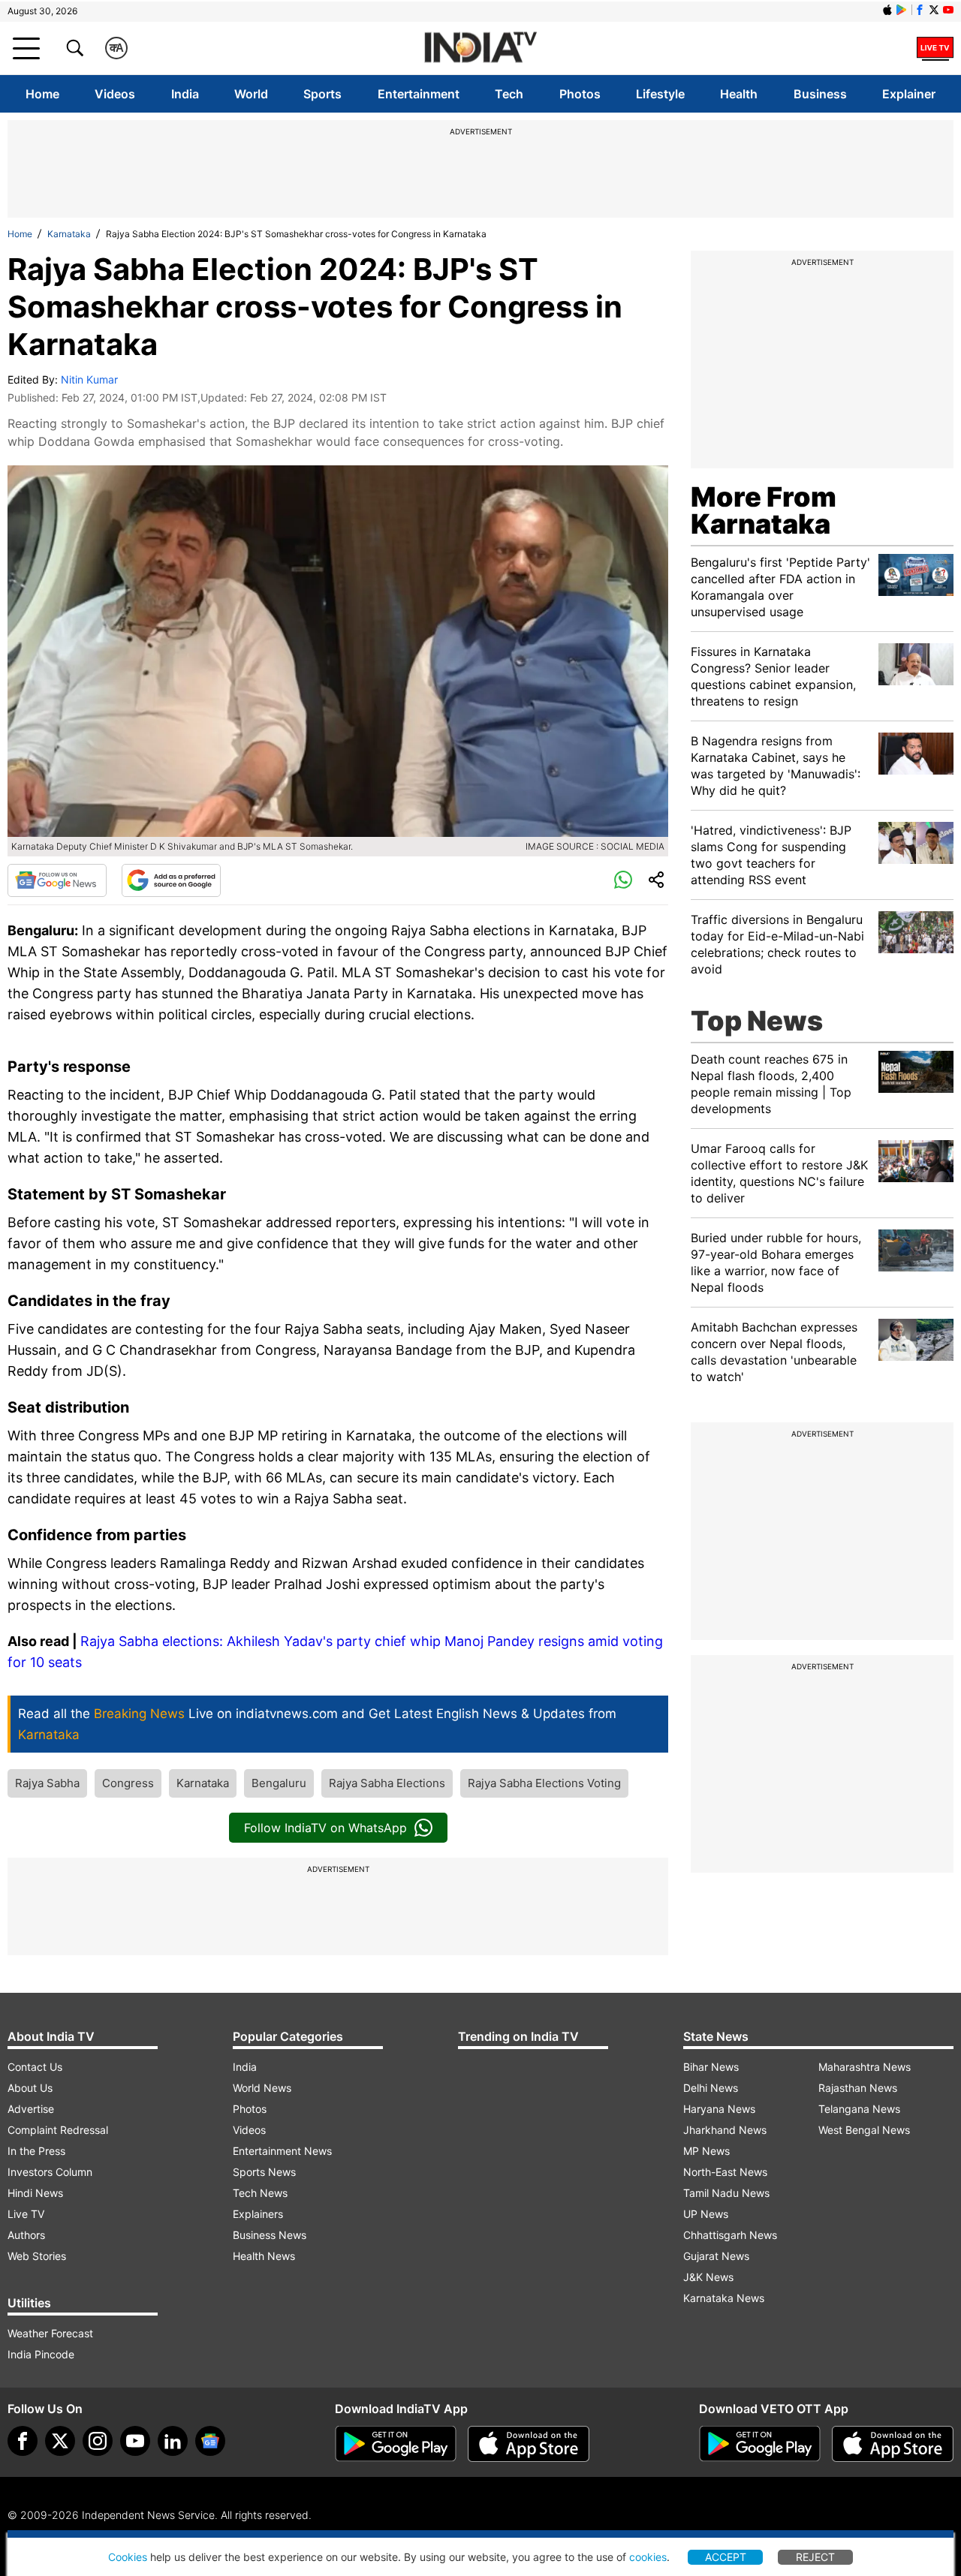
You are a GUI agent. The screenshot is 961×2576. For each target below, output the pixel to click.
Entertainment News (282, 2151)
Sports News (264, 2172)
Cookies (128, 2557)
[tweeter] (60, 2441)
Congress (128, 1783)
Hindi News (35, 2193)
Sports (322, 94)
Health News (264, 2256)
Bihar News (711, 2067)
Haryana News (719, 2109)
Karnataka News (724, 2298)
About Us (30, 2088)
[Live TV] (935, 48)
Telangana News (859, 2109)
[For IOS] (893, 2444)
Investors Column (50, 2172)
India (185, 94)
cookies (648, 2557)
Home (42, 94)
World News (262, 2088)
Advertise (31, 2109)
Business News (270, 2235)
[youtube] (135, 2441)
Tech (509, 94)
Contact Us (35, 2067)
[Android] (902, 10)
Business (820, 94)
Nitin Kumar (89, 379)
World (251, 94)
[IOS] (887, 10)
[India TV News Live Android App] (396, 2444)
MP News (706, 2151)
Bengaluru (279, 1783)
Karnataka (69, 234)
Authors (26, 2235)
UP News (706, 2214)
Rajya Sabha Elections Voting (544, 1783)
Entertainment (419, 94)
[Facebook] (23, 2441)
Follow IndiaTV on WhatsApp (325, 1828)
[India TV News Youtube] (948, 10)
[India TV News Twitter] (934, 10)
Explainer (909, 94)
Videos (115, 94)
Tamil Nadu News (726, 2193)
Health (739, 94)
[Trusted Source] (171, 880)
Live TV (26, 2214)
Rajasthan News (858, 2088)
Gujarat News (716, 2256)
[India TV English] (480, 48)
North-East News (725, 2172)
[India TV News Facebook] (920, 10)
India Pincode (41, 2354)
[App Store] (529, 2444)
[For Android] (760, 2444)
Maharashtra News (865, 2067)
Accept (726, 2557)
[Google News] (57, 880)
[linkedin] (173, 2441)
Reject (815, 2557)
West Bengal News (864, 2130)
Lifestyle (660, 94)
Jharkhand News (725, 2130)
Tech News (260, 2193)
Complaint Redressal (58, 2130)
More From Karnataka (764, 510)
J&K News (708, 2277)
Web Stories (37, 2256)
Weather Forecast (50, 2333)
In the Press (36, 2151)
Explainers (258, 2214)
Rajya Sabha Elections (387, 1783)
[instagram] (98, 2441)
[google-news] (210, 2441)
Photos (580, 94)
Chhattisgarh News (730, 2235)
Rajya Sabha (47, 1783)
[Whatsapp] (623, 880)
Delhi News (711, 2088)
